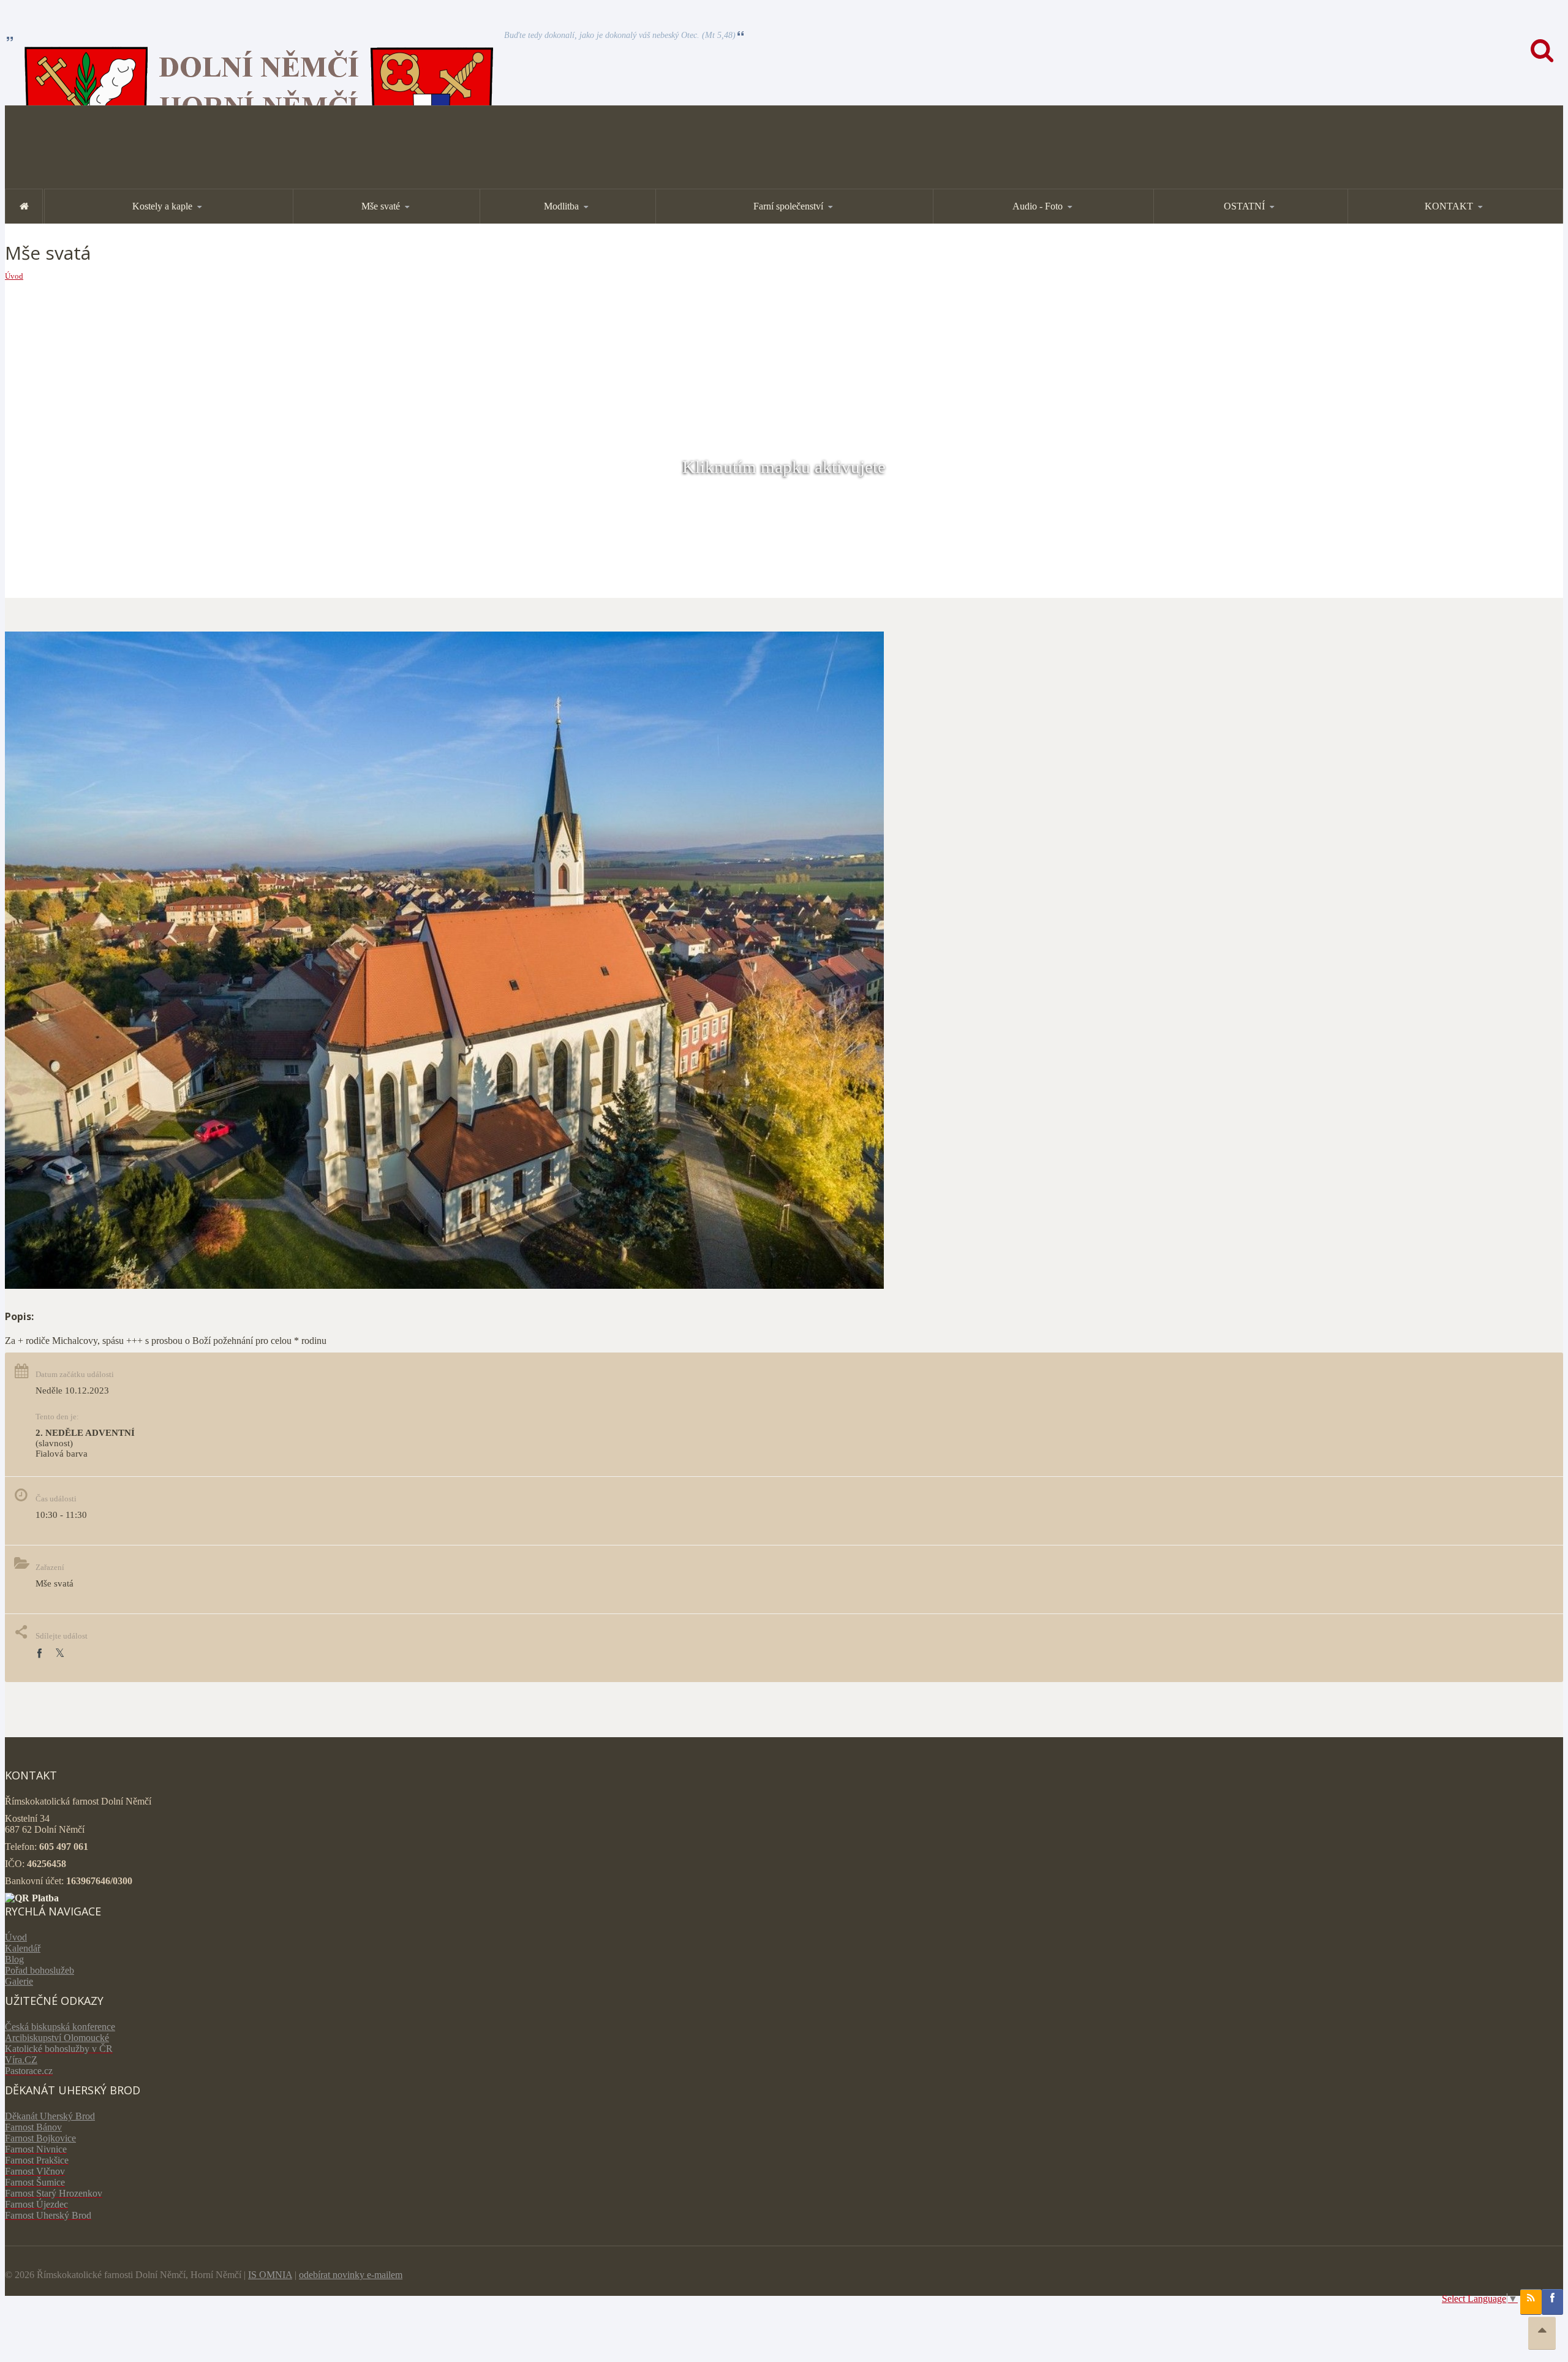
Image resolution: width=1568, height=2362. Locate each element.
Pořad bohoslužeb (40, 1970)
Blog (14, 1959)
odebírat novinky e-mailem (351, 2275)
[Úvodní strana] (24, 206)
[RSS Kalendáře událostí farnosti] (1531, 2302)
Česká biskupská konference (60, 2027)
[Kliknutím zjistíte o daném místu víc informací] (444, 1285)
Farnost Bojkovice (40, 2138)
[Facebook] (39, 1654)
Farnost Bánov (33, 2127)
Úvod (14, 276)
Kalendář (23, 1948)
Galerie (19, 1981)
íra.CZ (25, 2060)
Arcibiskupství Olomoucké (57, 2038)
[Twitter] (60, 1654)
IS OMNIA (270, 2275)
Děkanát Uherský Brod (50, 2116)
